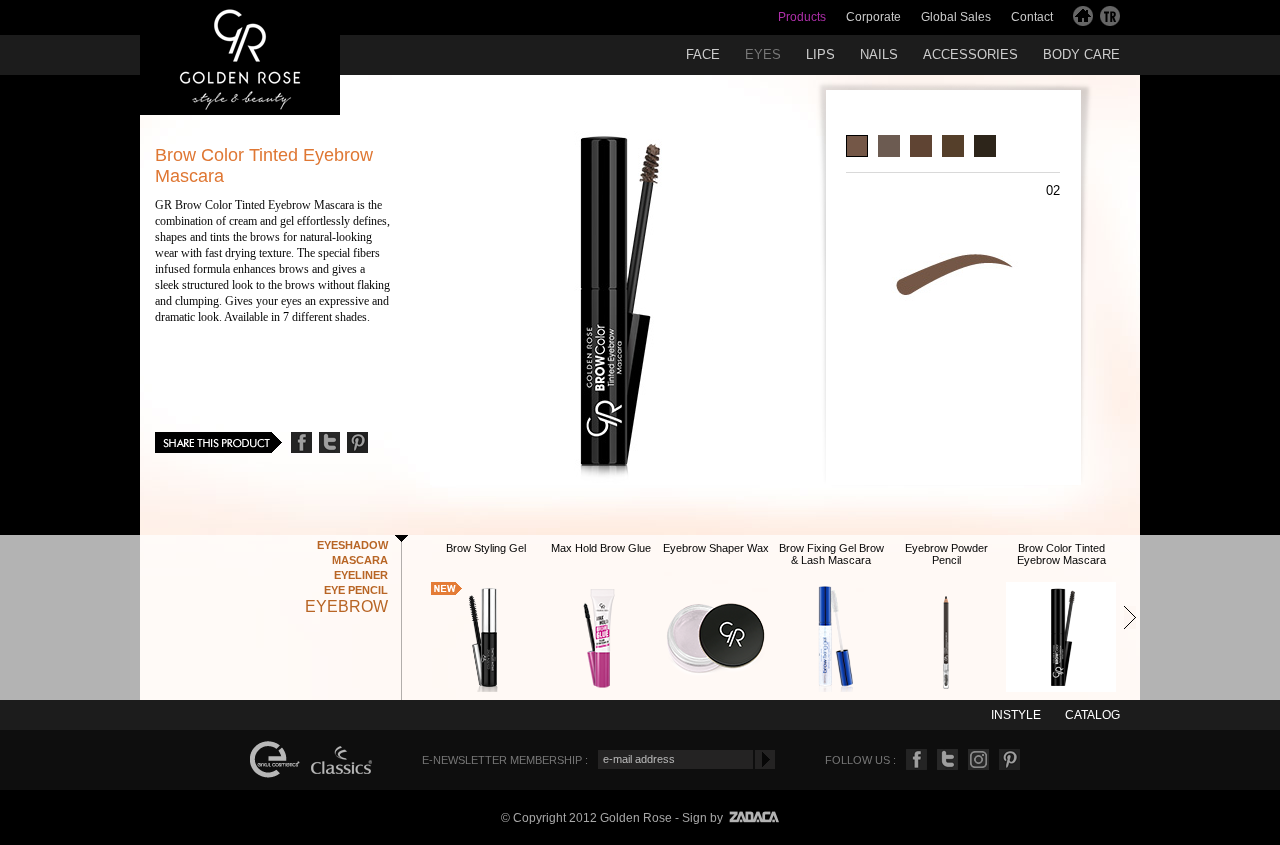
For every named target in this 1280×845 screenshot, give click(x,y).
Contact (1032, 17)
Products (802, 17)
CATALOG (1092, 715)
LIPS (820, 54)
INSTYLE (1016, 715)
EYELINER (361, 575)
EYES (763, 54)
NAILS (879, 54)
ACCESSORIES (970, 54)
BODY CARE (1081, 54)
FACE (703, 54)
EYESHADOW (352, 545)
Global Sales (956, 17)
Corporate (873, 17)
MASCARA (360, 560)
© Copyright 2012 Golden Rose (586, 818)
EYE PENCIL (356, 590)
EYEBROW (346, 606)
